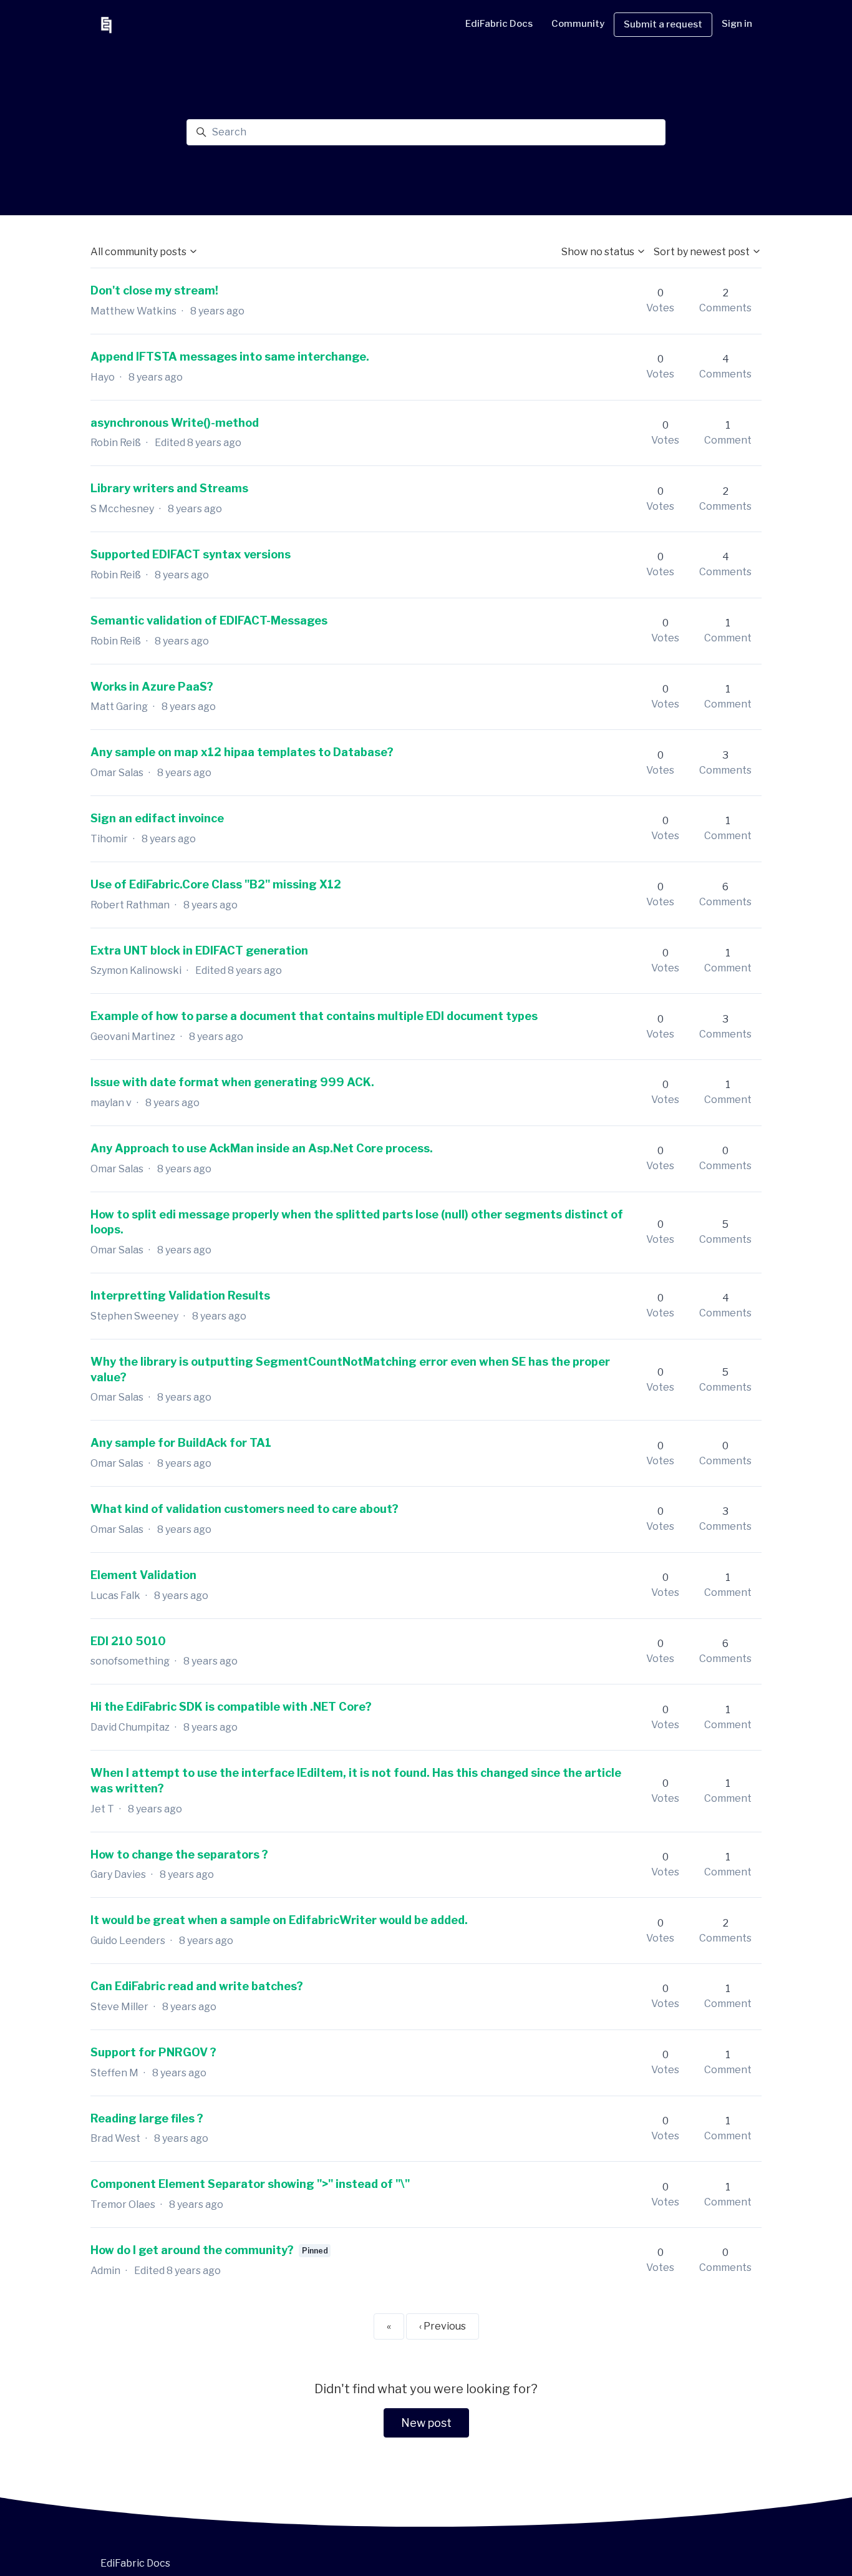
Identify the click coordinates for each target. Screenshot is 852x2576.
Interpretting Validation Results (180, 1295)
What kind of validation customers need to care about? (244, 1509)
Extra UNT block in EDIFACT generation (199, 950)
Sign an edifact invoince (157, 818)
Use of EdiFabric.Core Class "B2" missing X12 (216, 884)
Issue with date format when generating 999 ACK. (232, 1082)
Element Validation (143, 1575)
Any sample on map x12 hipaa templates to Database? (242, 752)
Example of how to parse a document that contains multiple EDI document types (314, 1016)
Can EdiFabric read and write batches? (197, 1986)
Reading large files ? (147, 2118)
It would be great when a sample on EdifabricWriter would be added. (279, 1920)
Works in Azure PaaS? (152, 687)
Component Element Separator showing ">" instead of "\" (250, 2184)
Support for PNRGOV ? (153, 2052)
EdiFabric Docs (499, 24)
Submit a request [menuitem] (663, 24)
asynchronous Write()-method (175, 423)
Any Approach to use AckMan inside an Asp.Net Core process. (262, 1148)
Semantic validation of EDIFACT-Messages (209, 620)
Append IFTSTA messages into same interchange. (230, 357)
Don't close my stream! (154, 290)
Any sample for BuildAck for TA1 (181, 1443)
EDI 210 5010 (128, 1641)
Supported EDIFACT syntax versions (191, 554)
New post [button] (426, 2423)
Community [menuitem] (578, 24)
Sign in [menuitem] (737, 24)
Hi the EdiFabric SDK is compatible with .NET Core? (231, 1707)
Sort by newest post (703, 252)
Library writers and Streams (169, 488)
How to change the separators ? (179, 1854)
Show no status (599, 252)
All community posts (139, 252)
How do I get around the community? (192, 2250)
